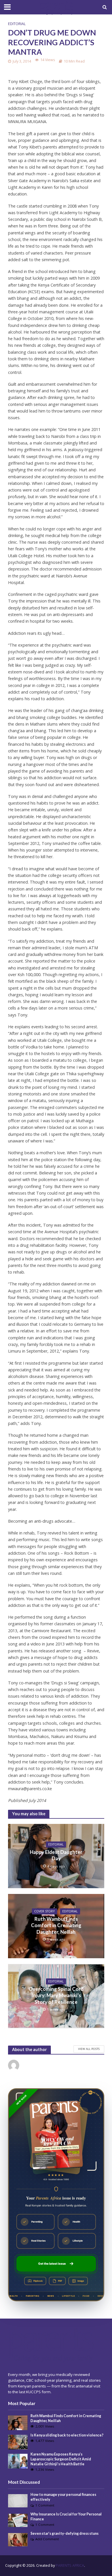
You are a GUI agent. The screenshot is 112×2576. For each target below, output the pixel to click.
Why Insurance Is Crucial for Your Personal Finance (66, 2517)
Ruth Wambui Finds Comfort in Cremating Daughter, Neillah (56, 1925)
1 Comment (45, 2505)
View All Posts (89, 2049)
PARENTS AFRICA (70, 2565)
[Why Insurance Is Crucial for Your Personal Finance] (18, 2520)
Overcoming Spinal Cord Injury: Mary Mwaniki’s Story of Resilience (56, 1995)
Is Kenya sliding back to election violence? (67, 2435)
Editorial (17, 24)
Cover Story (45, 1911)
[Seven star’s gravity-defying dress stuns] (18, 2539)
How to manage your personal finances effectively (63, 2497)
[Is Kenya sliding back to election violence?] (18, 2442)
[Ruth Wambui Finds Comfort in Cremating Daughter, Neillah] (18, 2422)
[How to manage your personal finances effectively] (18, 2500)
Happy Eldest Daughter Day (56, 1855)
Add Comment (47, 2539)
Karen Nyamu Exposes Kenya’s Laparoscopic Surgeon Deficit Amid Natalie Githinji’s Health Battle (61, 2459)
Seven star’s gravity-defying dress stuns (64, 2533)
